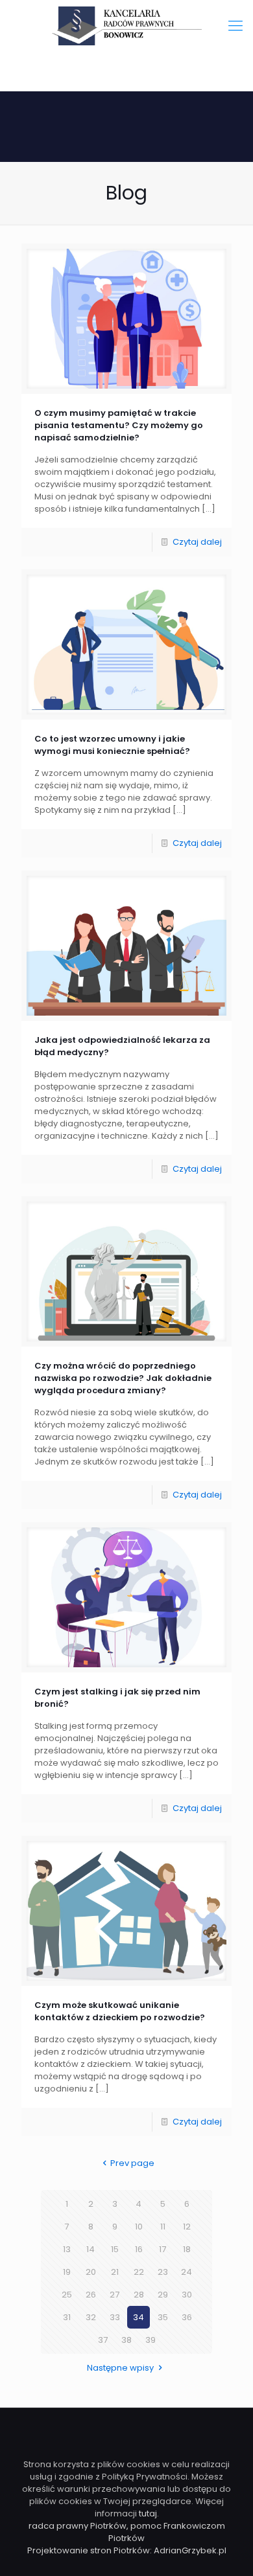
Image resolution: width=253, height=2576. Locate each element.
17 (163, 2249)
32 (91, 2317)
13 (67, 2249)
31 (67, 2317)
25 (67, 2295)
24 (187, 2272)
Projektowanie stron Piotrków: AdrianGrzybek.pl (127, 2550)
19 (67, 2272)
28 (139, 2295)
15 (115, 2249)
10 (139, 2227)
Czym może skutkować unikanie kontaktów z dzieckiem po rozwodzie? (120, 2011)
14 (90, 2249)
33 (115, 2317)
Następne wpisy (120, 2368)
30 (187, 2295)
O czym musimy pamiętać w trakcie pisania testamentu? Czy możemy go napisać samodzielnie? (119, 425)
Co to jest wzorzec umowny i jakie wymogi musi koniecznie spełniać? (112, 745)
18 (187, 2249)
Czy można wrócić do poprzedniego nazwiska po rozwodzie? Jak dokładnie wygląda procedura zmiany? (123, 1378)
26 (91, 2295)
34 (139, 2317)
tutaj (148, 2513)
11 (163, 2227)
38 (126, 2340)
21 (115, 2272)
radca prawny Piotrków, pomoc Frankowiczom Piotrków (127, 2532)
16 (139, 2249)
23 (163, 2272)
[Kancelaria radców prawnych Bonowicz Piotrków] (126, 26)
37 (103, 2340)
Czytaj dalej (197, 542)
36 (187, 2317)
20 (91, 2272)
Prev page (132, 2163)
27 (114, 2295)
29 (163, 2295)
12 (187, 2227)
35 (163, 2317)
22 (139, 2272)
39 (151, 2340)
